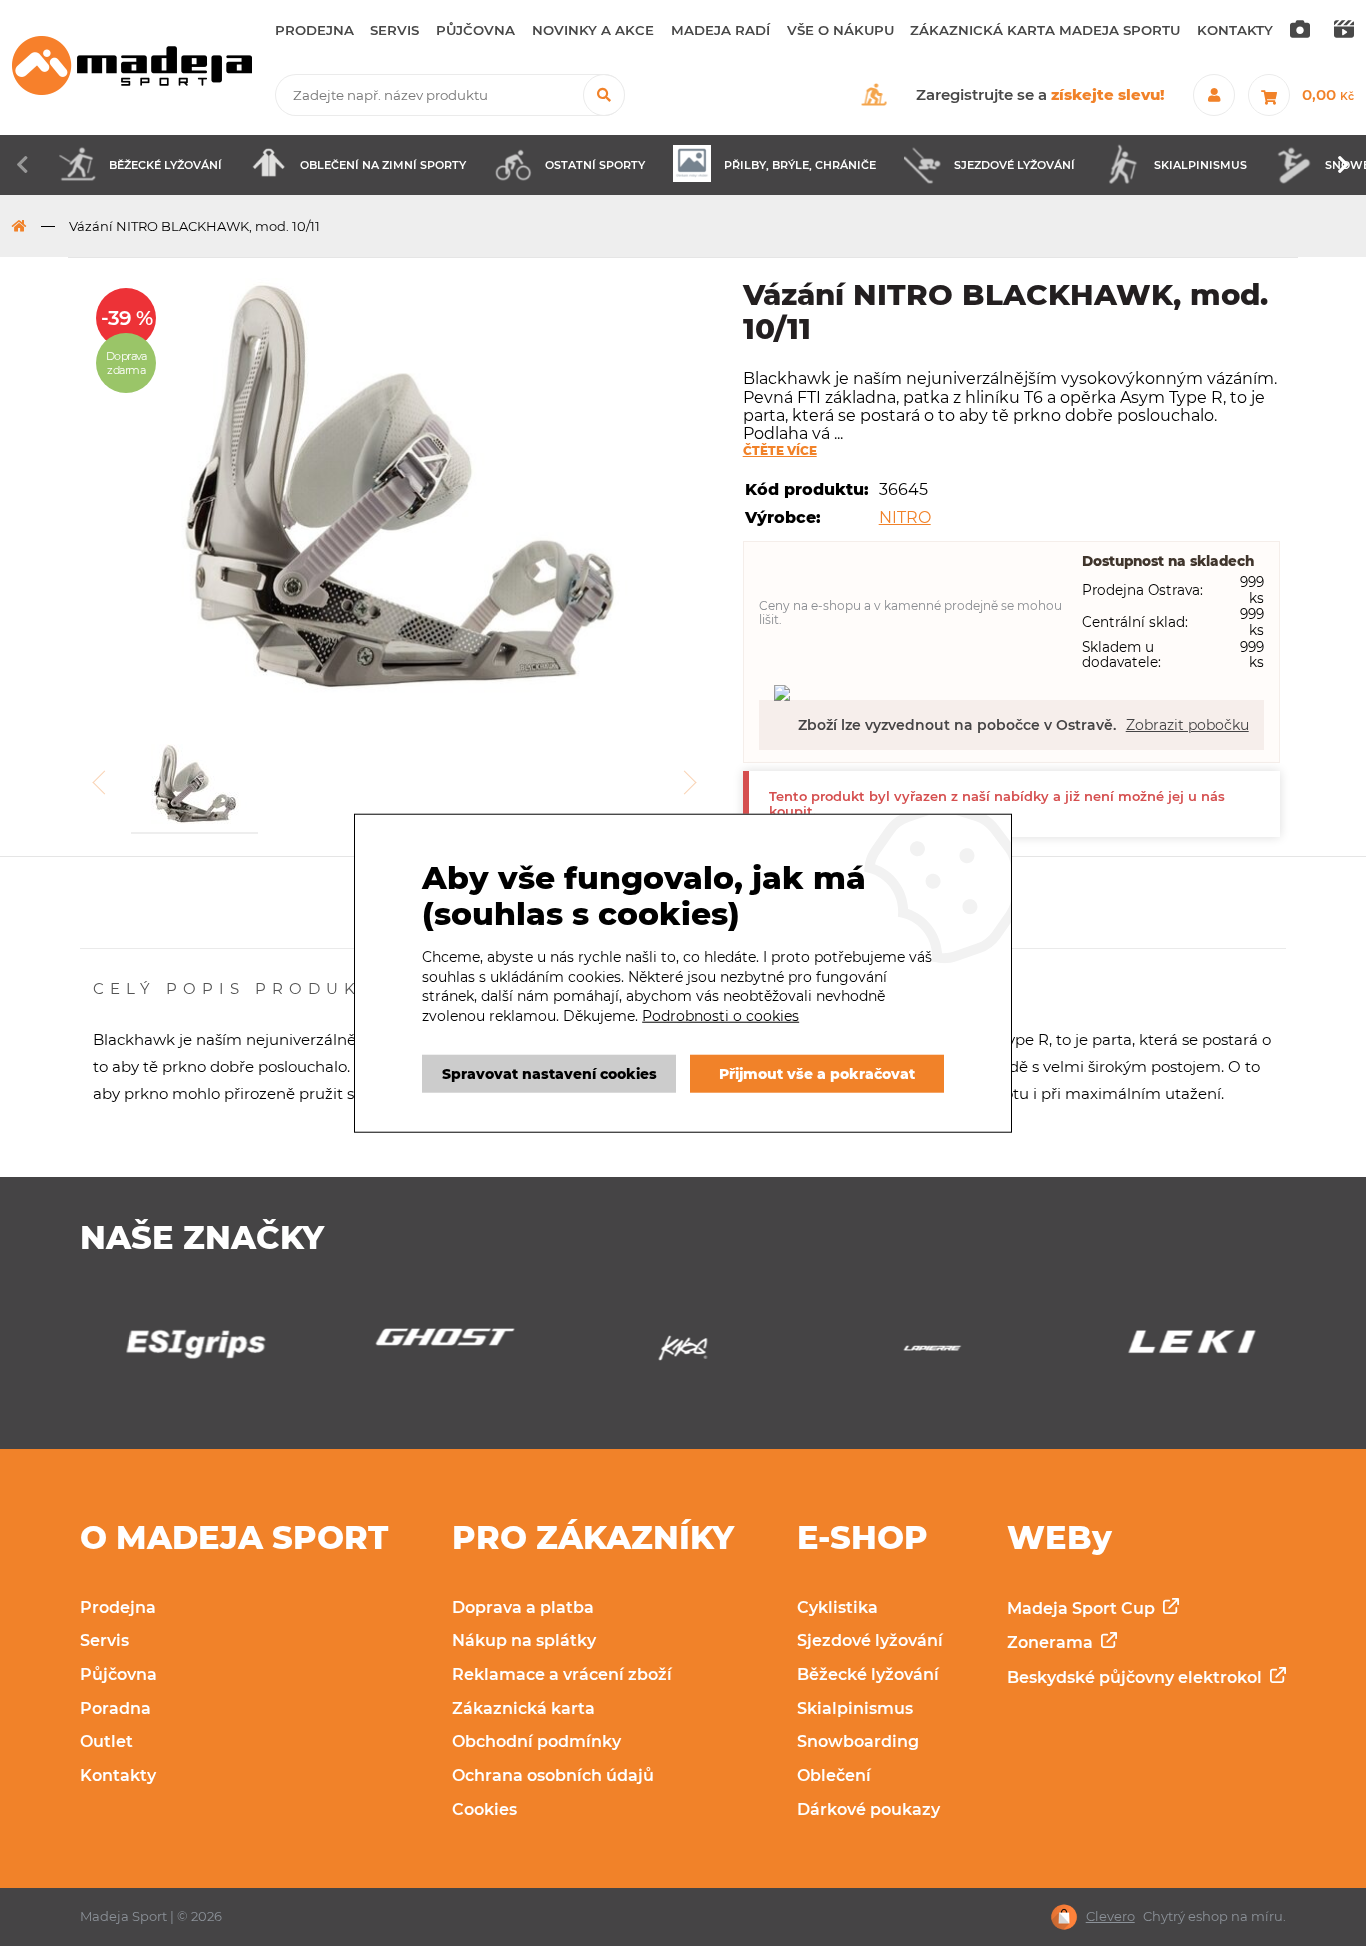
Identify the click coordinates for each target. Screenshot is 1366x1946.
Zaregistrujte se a (1040, 94)
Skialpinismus (855, 1708)
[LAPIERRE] (932, 1353)
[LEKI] (1180, 1348)
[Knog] (682, 1353)
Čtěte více (780, 451)
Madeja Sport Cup (1083, 1608)
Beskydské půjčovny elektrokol (1136, 1677)
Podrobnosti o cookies (720, 1016)
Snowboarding (858, 1741)
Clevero (1110, 1916)
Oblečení (834, 1775)
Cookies (484, 1809)
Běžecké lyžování (868, 1674)
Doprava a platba (523, 1607)
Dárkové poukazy (868, 1809)
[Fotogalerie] (1300, 30)
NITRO (905, 517)
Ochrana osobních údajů (553, 1775)
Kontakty (118, 1775)
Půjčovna (118, 1674)
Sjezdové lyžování (870, 1640)
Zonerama (1052, 1642)
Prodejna (118, 1607)
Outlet (106, 1741)
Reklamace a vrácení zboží (562, 1674)
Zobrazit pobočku (1187, 725)
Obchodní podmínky (536, 1741)
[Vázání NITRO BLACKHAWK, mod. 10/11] (399, 489)
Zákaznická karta (523, 1708)
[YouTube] (1344, 30)
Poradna (115, 1708)
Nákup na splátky (524, 1640)
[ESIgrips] (184, 1349)
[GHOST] (433, 1342)
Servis (104, 1640)
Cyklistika (837, 1607)
